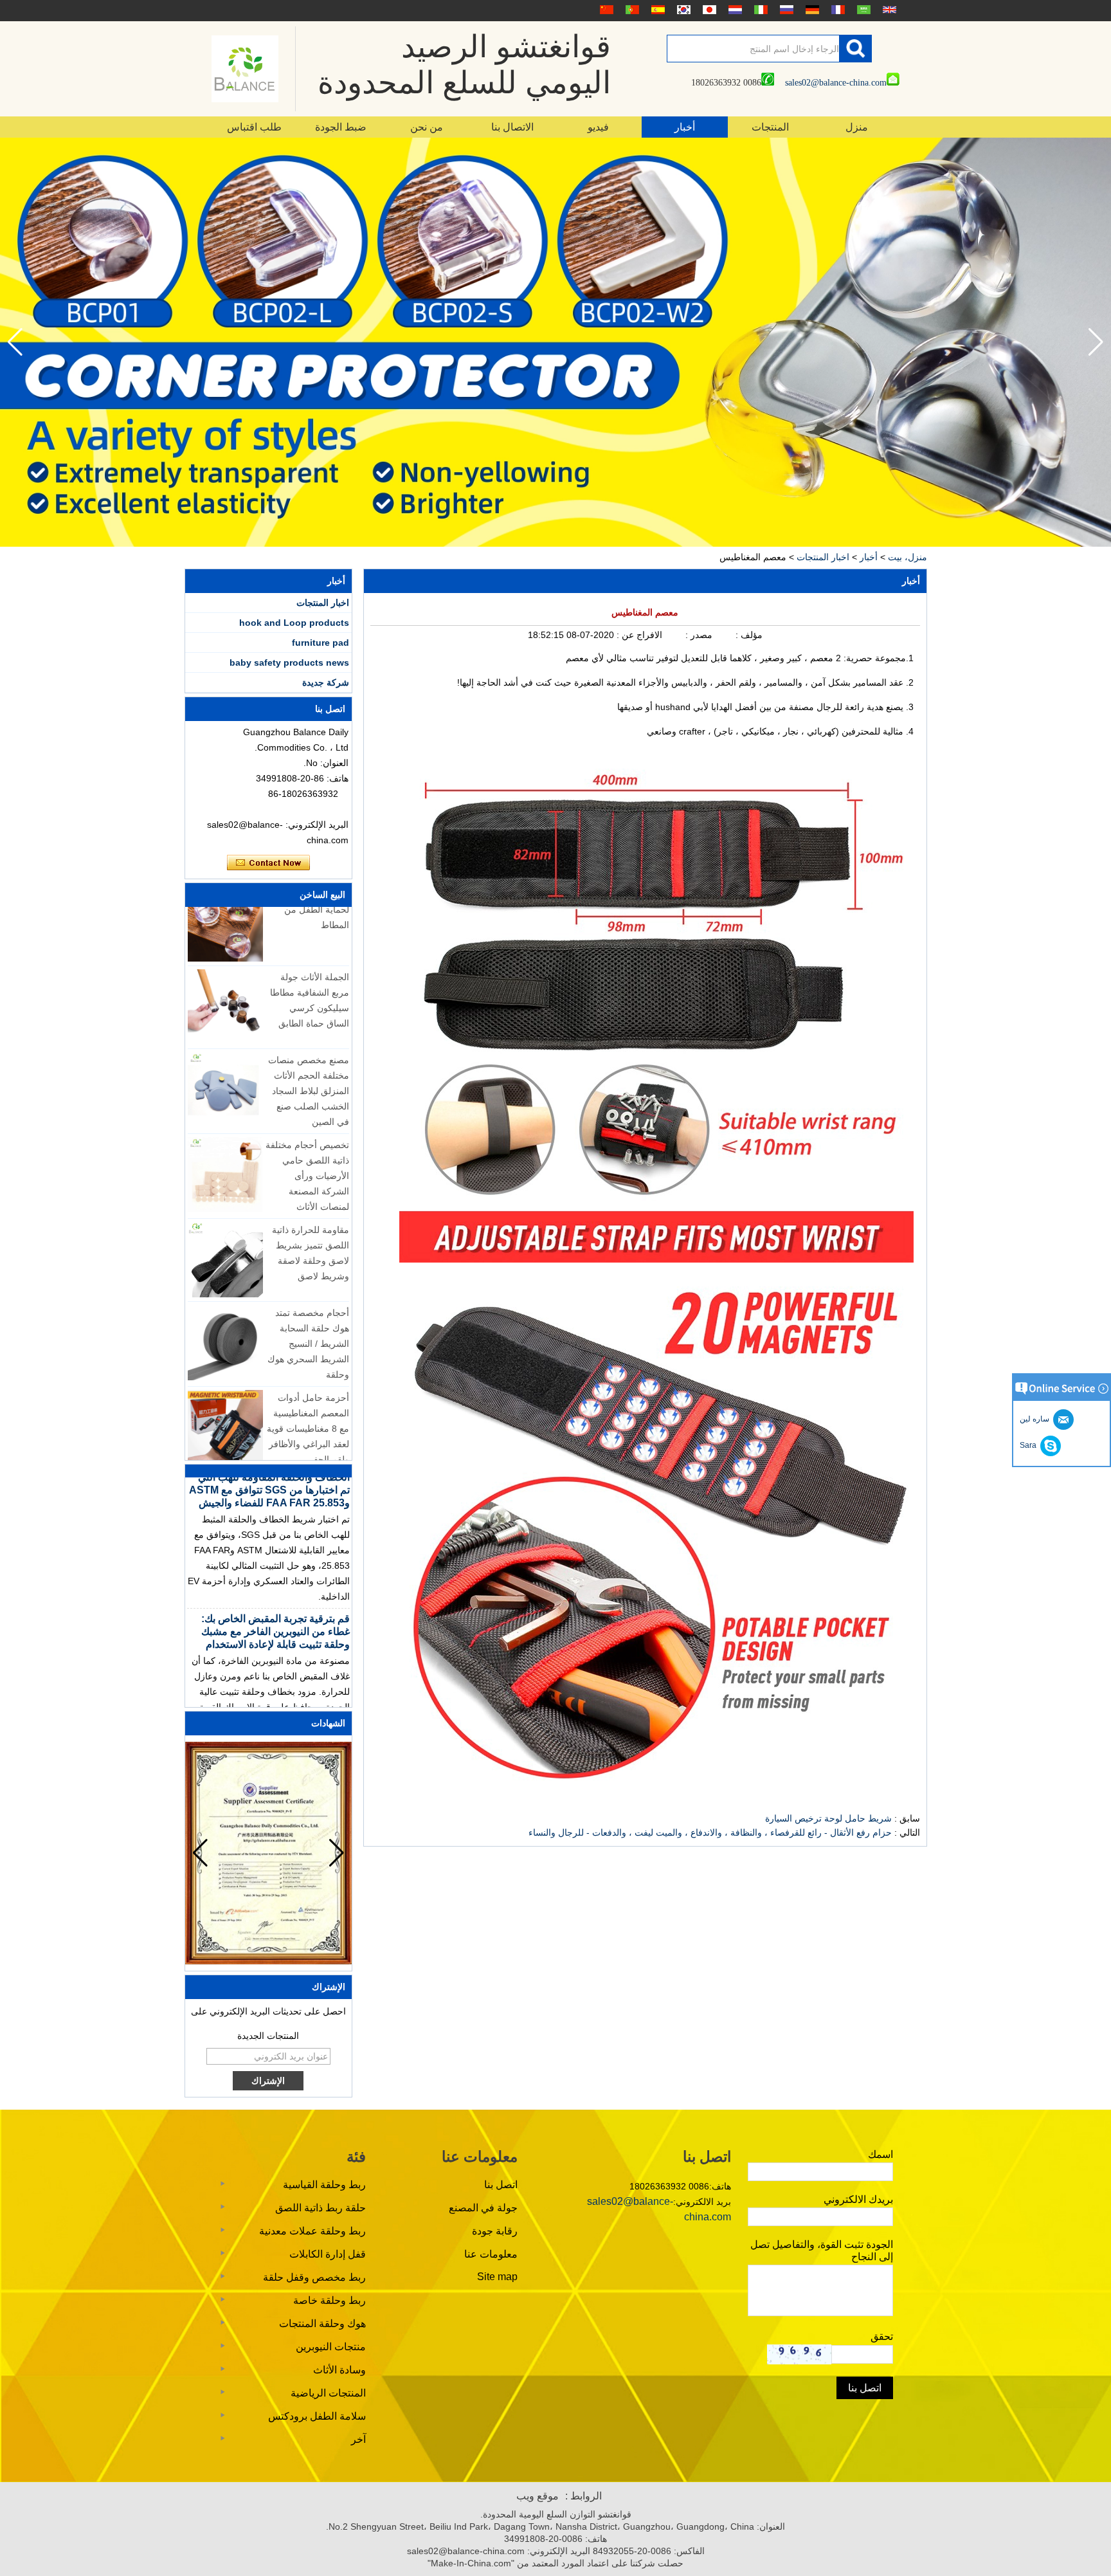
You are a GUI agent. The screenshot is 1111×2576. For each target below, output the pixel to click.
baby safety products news (289, 662)
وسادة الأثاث (339, 2370)
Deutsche (811, 10)
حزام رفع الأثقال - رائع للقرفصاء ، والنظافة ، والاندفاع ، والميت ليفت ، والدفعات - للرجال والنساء (710, 1832)
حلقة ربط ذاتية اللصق (321, 2208)
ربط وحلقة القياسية (324, 2185)
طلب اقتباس (254, 127)
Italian (759, 10)
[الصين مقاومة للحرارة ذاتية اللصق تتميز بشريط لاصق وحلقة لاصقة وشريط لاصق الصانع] (225, 1224)
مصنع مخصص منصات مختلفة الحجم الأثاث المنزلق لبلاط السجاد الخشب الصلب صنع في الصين (309, 1055)
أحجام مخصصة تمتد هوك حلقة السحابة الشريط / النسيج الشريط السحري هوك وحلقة (308, 1308)
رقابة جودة (495, 2231)
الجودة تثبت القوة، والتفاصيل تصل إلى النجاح (822, 2251)
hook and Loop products (294, 623)
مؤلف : (748, 635)
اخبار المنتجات (823, 557)
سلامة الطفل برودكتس (317, 2416)
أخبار (685, 127)
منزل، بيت (908, 557)
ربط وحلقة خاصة (330, 2300)
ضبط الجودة (341, 127)
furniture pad (321, 643)
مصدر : (698, 635)
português (631, 10)
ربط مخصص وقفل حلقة (314, 2277)
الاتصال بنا (512, 127)
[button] (15, 342)
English (888, 10)
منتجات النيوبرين (331, 2347)
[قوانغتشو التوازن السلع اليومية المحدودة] (245, 69)
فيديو (598, 127)
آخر (358, 2439)
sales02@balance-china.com (836, 83)
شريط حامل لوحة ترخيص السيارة (828, 1818)
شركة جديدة (326, 682)
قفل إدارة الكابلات (328, 2254)
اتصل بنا (501, 2185)
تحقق (882, 2336)
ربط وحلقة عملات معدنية (312, 2231)
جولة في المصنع (483, 2208)
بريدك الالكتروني (858, 2199)
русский (785, 10)
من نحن (427, 127)
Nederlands (734, 10)
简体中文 (605, 10)
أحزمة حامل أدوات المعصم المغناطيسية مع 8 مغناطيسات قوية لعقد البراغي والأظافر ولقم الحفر (308, 1393)
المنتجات (770, 127)
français (836, 10)
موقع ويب (537, 2496)
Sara (1030, 1445)
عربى (862, 10)
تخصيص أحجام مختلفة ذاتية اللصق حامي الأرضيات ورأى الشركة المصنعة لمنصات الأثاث (307, 1140)
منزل (857, 127)
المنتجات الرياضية (328, 2393)
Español (656, 10)
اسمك (881, 2154)
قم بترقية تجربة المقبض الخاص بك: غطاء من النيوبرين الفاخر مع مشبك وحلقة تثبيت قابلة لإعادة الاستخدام (275, 1595)
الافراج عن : (638, 635)
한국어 (682, 10)
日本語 (708, 10)
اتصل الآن (268, 863)
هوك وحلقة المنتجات (322, 2324)
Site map (497, 2277)
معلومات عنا (491, 2254)
